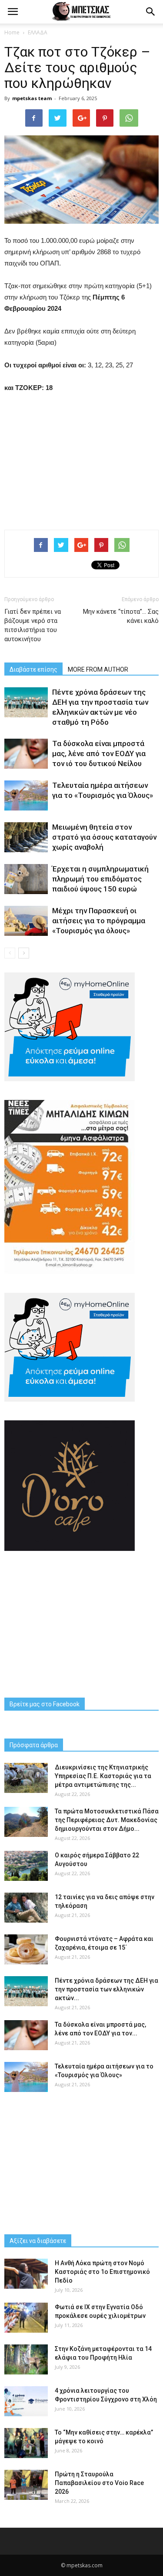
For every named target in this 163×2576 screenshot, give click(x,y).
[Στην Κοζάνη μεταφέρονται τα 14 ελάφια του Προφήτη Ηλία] (26, 2359)
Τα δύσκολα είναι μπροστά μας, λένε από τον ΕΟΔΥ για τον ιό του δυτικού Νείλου (99, 753)
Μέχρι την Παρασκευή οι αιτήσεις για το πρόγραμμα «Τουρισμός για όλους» (99, 921)
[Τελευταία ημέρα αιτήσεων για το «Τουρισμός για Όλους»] (26, 795)
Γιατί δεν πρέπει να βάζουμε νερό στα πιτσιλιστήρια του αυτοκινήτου (33, 625)
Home (12, 32)
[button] (151, 12)
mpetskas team (32, 98)
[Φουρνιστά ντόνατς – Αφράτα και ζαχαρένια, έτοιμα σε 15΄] (26, 1949)
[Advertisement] (82, 459)
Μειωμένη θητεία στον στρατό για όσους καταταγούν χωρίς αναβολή (104, 837)
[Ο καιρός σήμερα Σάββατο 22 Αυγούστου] (26, 1866)
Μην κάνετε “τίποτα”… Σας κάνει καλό (121, 616)
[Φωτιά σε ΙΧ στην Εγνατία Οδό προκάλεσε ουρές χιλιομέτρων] (26, 2318)
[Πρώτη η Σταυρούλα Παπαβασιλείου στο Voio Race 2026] (26, 2485)
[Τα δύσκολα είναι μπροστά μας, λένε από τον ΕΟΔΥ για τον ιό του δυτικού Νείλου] (26, 754)
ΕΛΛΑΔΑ (38, 32)
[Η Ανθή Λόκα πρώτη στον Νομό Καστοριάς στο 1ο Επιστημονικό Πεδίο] (26, 2274)
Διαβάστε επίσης (33, 669)
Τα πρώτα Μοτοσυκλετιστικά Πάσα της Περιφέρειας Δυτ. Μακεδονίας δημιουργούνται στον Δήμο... (107, 1820)
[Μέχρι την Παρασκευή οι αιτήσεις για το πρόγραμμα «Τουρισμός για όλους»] (26, 921)
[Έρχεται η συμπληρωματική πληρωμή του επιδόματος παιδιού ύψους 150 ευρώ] (26, 879)
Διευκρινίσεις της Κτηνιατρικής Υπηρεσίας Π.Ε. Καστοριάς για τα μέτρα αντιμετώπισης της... (103, 1776)
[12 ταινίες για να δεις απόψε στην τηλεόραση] (26, 1908)
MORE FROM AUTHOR (98, 669)
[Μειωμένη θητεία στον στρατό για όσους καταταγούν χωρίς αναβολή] (26, 837)
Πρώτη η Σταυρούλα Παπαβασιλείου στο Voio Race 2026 (99, 2483)
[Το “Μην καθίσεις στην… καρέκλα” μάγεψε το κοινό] (26, 2443)
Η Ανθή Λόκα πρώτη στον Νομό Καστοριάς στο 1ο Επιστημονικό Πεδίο (102, 2272)
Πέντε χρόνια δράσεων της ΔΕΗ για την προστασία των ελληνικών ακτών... (106, 1989)
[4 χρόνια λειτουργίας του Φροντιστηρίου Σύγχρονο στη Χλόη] (26, 2401)
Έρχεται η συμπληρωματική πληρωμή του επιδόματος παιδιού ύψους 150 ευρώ (100, 879)
